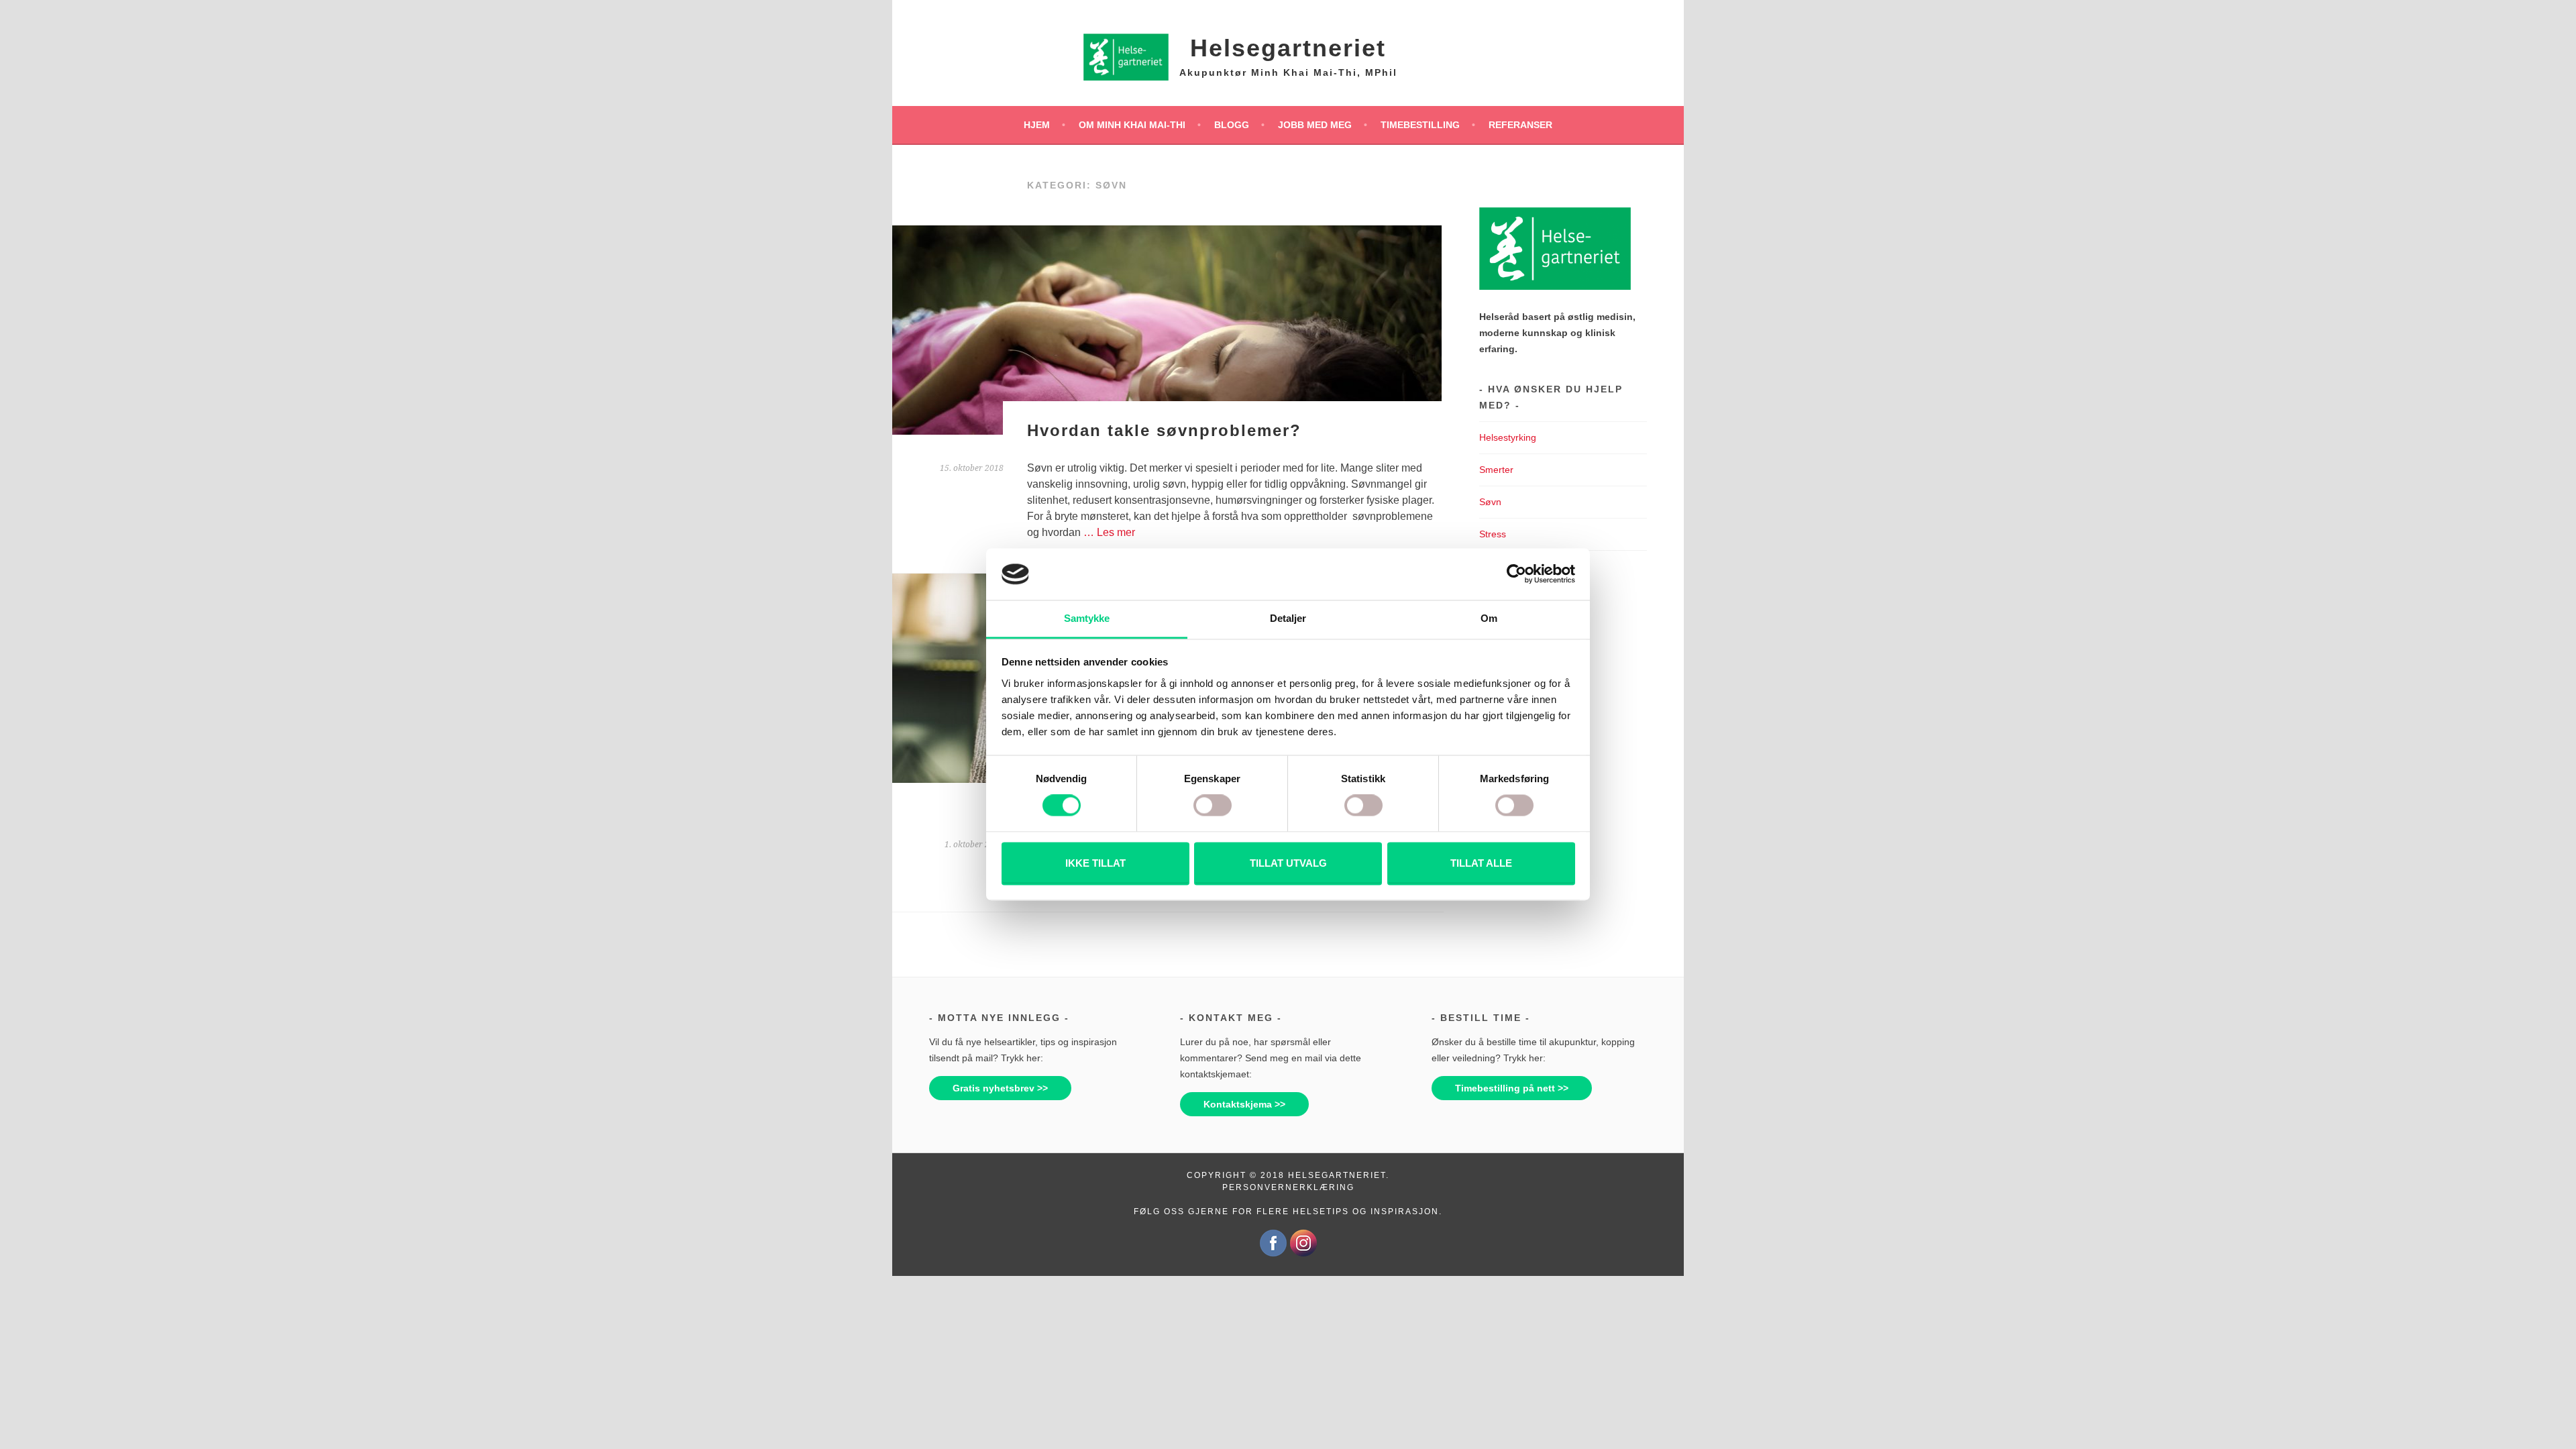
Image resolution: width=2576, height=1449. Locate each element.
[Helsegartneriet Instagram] (1303, 1254)
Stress (1493, 534)
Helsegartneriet (1288, 48)
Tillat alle (1481, 863)
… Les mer (1109, 532)
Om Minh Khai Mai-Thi (1132, 125)
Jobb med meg (1315, 125)
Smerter (1496, 470)
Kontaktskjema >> (1244, 1104)
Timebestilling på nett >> (1512, 1088)
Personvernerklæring (1288, 1187)
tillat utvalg (1288, 863)
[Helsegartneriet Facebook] (1273, 1254)
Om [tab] (1489, 618)
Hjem (1037, 125)
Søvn (1490, 502)
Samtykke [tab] (1087, 618)
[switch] (1213, 806)
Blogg (1232, 125)
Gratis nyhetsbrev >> (1000, 1088)
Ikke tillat (1095, 863)
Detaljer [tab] (1288, 618)
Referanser (1520, 125)
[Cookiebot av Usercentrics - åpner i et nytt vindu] (1516, 574)
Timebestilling (1420, 125)
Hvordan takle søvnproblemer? (1164, 430)
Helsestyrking (1508, 437)
